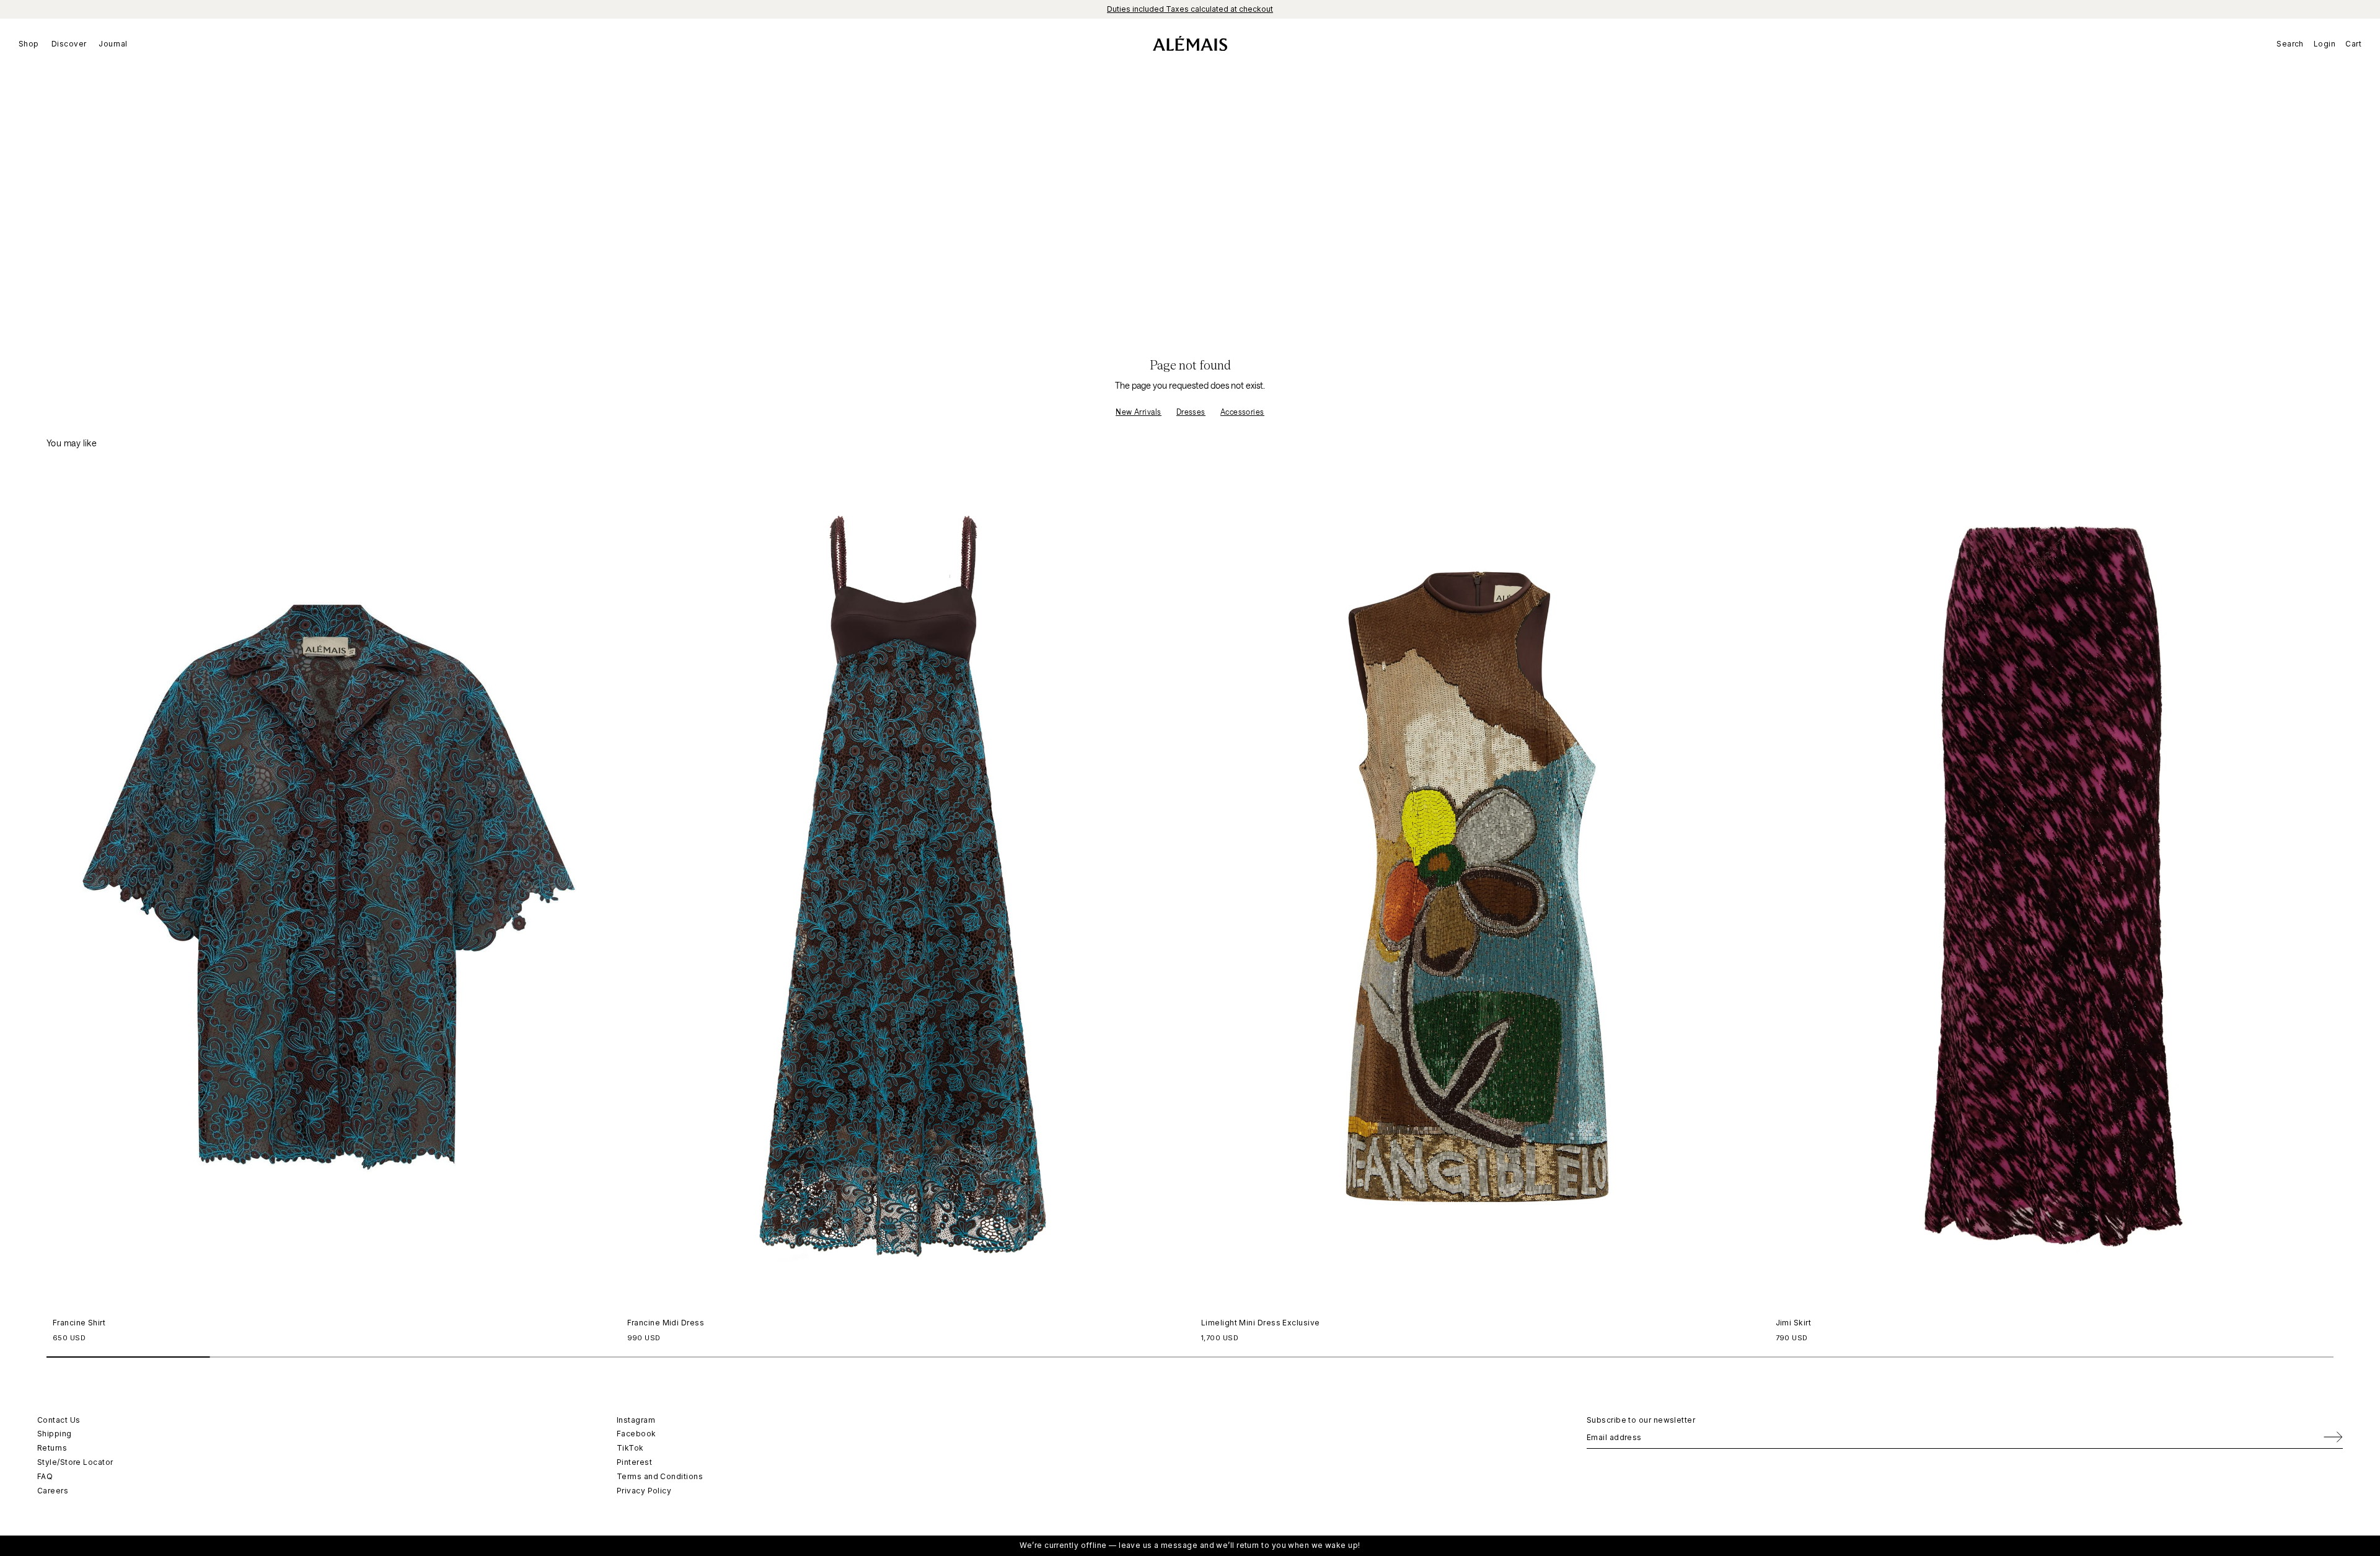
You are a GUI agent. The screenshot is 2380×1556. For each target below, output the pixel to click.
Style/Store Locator (75, 1462)
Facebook (637, 1434)
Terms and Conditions (660, 1476)
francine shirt (79, 1323)
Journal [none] (113, 44)
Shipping (55, 1434)
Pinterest (634, 1462)
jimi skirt (1794, 1323)
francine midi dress (666, 1323)
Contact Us (59, 1420)
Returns (52, 1448)
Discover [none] (69, 44)
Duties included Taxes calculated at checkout (1190, 9)
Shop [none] (29, 44)
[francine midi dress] (903, 887)
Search (2290, 44)
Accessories (1242, 412)
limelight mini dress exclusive (1261, 1323)
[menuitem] (32, 43)
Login (2325, 44)
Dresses (1191, 412)
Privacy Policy (644, 1491)
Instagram (636, 1420)
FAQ (45, 1476)
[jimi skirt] (2052, 887)
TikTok (630, 1448)
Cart (2353, 44)
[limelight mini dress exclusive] (1477, 887)
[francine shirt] (329, 887)
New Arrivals (1138, 412)
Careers (53, 1491)
